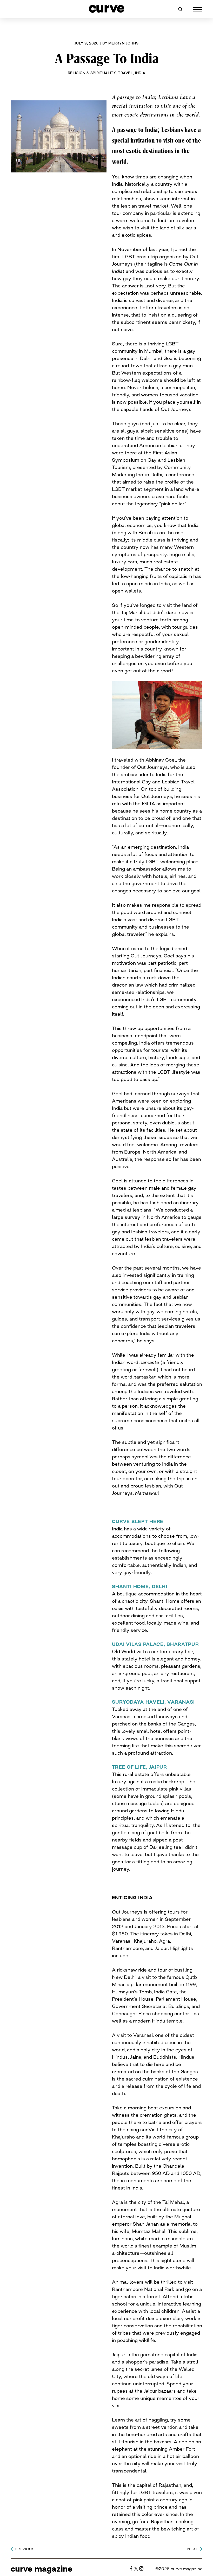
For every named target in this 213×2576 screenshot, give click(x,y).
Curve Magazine (42, 2569)
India (140, 73)
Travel (125, 73)
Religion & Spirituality (92, 73)
